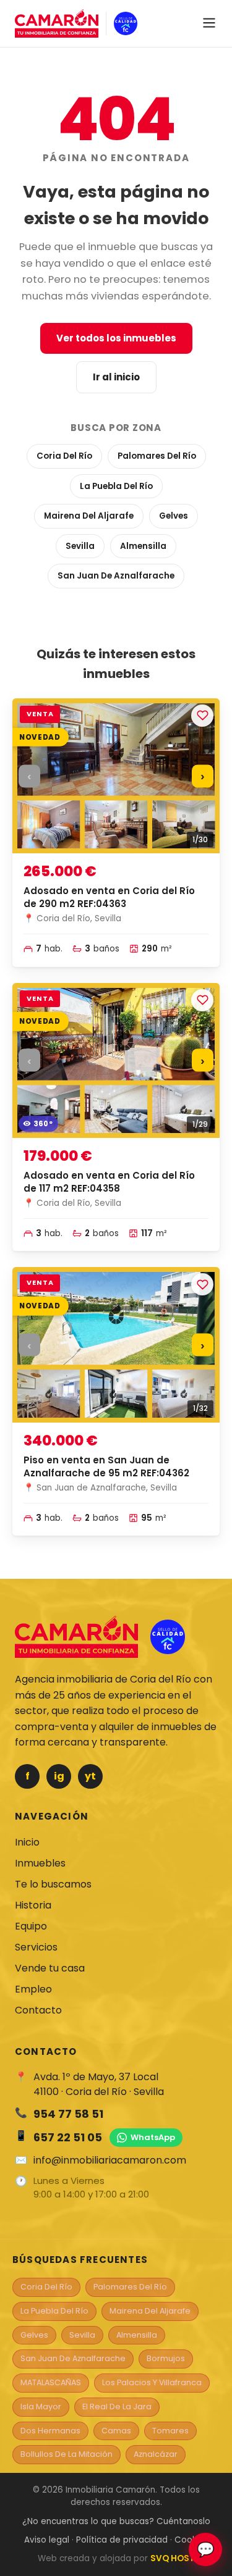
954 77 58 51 (68, 2114)
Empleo (33, 1989)
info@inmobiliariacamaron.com (110, 2160)
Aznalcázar (156, 2454)
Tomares (170, 2431)
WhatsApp (153, 2137)
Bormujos (166, 2358)
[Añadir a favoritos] (202, 716)
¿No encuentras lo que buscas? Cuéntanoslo (116, 2521)
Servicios (36, 1947)
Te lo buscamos (53, 1884)
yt (90, 1776)
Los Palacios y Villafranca (152, 2382)
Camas (116, 2431)
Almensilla (143, 546)
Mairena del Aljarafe (89, 516)
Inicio (27, 1842)
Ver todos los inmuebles (116, 338)
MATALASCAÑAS (51, 2382)
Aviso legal (47, 2540)
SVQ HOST (173, 2558)
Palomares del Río (157, 456)
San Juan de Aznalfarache (116, 576)
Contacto (38, 2010)
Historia (33, 1905)
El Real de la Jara (117, 2407)
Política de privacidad (122, 2540)
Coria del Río (64, 456)
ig (59, 1776)
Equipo (31, 1926)
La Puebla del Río (116, 486)
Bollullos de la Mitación (67, 2454)
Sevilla (80, 546)
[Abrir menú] (209, 24)
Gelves (174, 516)
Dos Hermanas (50, 2431)
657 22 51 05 (68, 2137)
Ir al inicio (116, 377)
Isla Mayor (41, 2407)
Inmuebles (40, 1863)
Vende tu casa (50, 1968)
